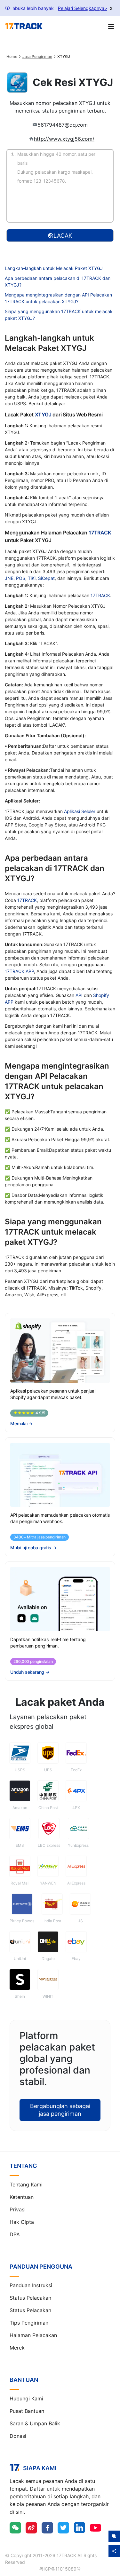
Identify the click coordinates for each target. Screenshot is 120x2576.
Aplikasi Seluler (80, 811)
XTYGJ (43, 415)
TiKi (32, 578)
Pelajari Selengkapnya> (83, 8)
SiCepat (46, 578)
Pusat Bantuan (27, 2411)
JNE (9, 578)
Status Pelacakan (30, 2298)
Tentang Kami (26, 2185)
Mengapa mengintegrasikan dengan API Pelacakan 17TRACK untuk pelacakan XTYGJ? (58, 298)
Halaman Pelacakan (33, 2335)
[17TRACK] (24, 26)
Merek (17, 2348)
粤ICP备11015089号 (60, 2569)
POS (21, 578)
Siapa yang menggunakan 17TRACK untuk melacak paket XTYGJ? (59, 315)
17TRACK (100, 533)
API (79, 995)
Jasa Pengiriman (37, 57)
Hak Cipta (22, 2222)
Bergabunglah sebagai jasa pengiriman (60, 2110)
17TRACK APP (19, 971)
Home (12, 57)
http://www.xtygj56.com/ (64, 139)
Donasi (18, 2436)
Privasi (18, 2209)
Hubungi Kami (26, 2398)
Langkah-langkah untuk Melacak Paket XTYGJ (54, 268)
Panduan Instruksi (31, 2285)
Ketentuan (22, 2197)
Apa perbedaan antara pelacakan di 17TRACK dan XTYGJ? (58, 281)
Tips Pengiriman (29, 2323)
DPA (15, 2234)
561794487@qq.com (63, 125)
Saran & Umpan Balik (35, 2423)
